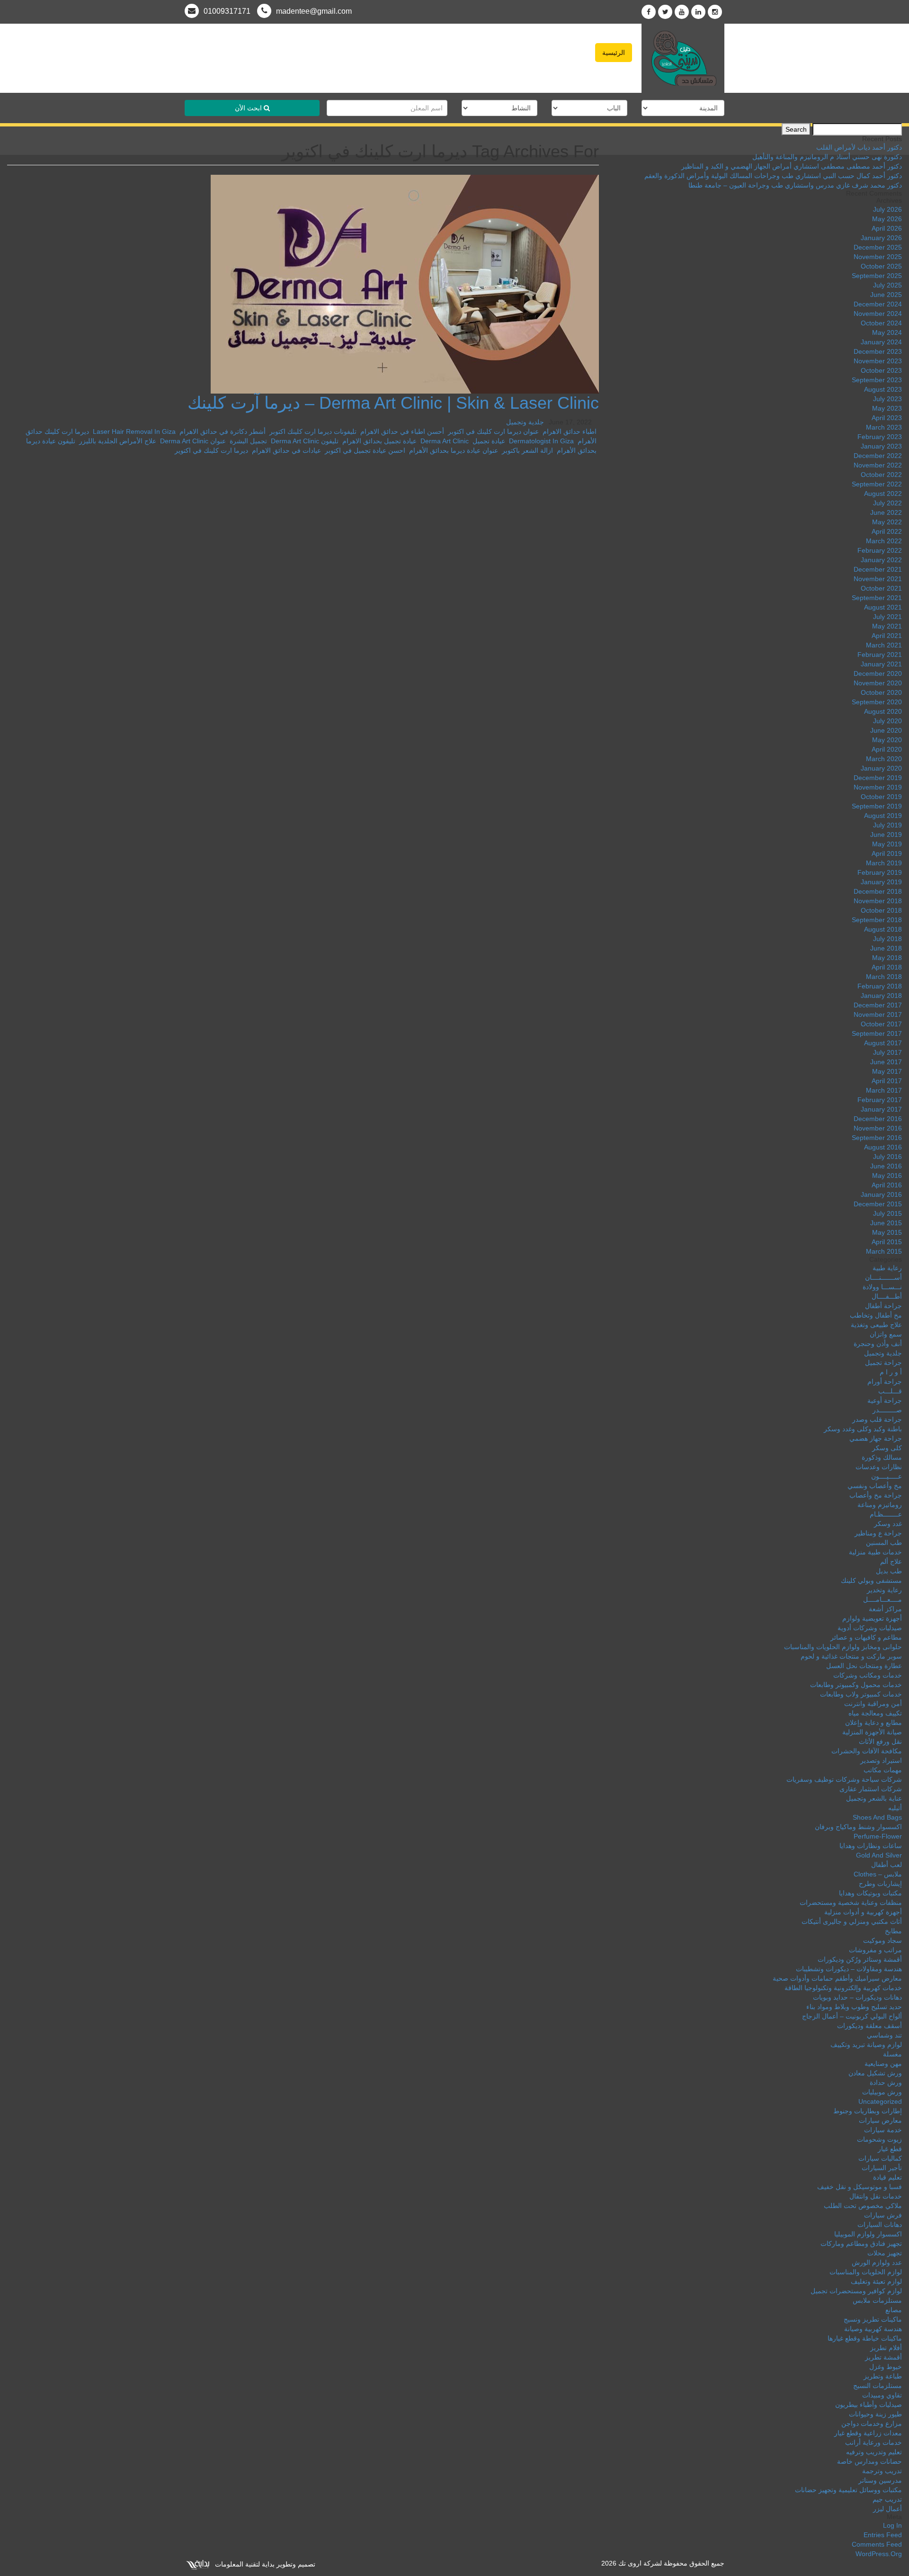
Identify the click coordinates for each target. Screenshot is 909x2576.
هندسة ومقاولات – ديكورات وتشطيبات (849, 1969)
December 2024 (878, 304)
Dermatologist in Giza (541, 441)
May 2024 (887, 332)
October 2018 (881, 910)
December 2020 (878, 673)
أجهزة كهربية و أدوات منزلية (863, 1912)
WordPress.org (879, 2554)
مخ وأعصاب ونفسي (875, 1486)
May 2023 (887, 408)
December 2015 (878, 1204)
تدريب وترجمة (882, 2471)
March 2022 (884, 541)
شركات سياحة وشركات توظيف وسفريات (844, 1779)
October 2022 (881, 475)
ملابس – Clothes (878, 1874)
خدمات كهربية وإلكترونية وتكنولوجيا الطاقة (843, 1988)
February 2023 (880, 437)
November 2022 (878, 465)
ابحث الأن (249, 108)
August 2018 (883, 929)
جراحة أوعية (885, 1400)
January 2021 (881, 664)
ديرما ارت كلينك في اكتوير (211, 450)
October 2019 (881, 797)
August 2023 (883, 389)
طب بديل (889, 1571)
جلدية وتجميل (525, 422)
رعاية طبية (887, 1268)
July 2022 (887, 503)
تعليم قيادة (887, 2177)
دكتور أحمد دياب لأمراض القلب (859, 147)
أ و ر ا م (891, 1372)
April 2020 (887, 749)
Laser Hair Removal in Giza (134, 431)
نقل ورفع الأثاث (880, 1741)
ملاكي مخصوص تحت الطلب (863, 2206)
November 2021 (878, 579)
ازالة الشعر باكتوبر (527, 450)
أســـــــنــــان (883, 1277)
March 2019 (884, 863)
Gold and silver (879, 1855)
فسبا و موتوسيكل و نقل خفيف (860, 2187)
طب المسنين (884, 1543)
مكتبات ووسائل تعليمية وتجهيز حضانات (848, 2490)
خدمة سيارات (883, 2130)
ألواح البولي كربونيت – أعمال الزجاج (852, 2016)
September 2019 (877, 806)
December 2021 (878, 569)
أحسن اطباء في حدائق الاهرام (402, 431)
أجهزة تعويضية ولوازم (872, 1618)
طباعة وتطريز (883, 2376)
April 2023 (887, 418)
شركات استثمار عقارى (871, 1789)
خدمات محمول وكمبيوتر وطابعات (856, 1685)
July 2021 (887, 617)
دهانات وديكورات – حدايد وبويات (857, 1997)
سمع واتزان (886, 1334)
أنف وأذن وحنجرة (878, 1344)
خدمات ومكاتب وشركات (868, 1675)
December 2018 (878, 891)
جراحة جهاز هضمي (876, 1438)
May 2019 (887, 844)
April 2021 (887, 636)
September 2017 (877, 1033)
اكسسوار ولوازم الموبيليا (868, 2234)
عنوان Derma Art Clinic (193, 441)
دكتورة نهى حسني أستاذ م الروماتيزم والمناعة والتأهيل (827, 157)
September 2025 (877, 276)
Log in (892, 2525)
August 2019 (883, 816)
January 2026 (881, 238)
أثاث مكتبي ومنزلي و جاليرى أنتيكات (852, 1921)
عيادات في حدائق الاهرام (286, 450)
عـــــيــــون (887, 1476)
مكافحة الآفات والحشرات (867, 1751)
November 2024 (878, 314)
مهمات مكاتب (883, 1770)
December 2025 (878, 247)
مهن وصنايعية (883, 2064)
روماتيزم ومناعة (880, 1505)
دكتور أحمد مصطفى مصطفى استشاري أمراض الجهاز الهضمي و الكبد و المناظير (792, 166)
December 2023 (878, 351)
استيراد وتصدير (881, 1760)
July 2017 (887, 1052)
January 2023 (881, 446)
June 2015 (886, 1223)
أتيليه (895, 1808)
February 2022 (880, 550)
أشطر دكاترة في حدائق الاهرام (223, 431)
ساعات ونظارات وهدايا (871, 1846)
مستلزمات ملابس (877, 2300)
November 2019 (878, 787)
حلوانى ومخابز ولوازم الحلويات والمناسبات (843, 1647)
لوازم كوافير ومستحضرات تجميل (856, 2291)
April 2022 (887, 531)
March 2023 (884, 427)
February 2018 (880, 986)
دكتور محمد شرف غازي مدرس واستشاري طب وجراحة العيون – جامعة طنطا (795, 185)
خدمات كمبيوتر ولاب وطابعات (861, 1694)
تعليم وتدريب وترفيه (874, 2452)
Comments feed (877, 2544)
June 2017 (886, 1062)
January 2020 (881, 768)
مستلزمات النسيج (878, 2386)
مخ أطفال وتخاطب (876, 1315)
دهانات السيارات (880, 2225)
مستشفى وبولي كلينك (871, 1580)
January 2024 (881, 342)
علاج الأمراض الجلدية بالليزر (118, 441)
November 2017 (878, 1014)
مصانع (894, 2310)
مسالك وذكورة (882, 1457)
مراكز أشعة (885, 1609)
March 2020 (884, 759)
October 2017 (881, 1024)
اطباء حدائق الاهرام (570, 431)
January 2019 (881, 882)
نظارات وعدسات (879, 1467)
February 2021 (880, 655)
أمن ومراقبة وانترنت (873, 1704)
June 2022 (886, 512)
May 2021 (887, 626)
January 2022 (881, 560)
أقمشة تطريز (883, 2357)
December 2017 (878, 1005)
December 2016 (878, 1119)
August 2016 (883, 1147)
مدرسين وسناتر (880, 2480)
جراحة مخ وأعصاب (876, 1495)
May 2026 (887, 219)
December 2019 (878, 778)
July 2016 (887, 1157)
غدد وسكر (888, 1524)
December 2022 (878, 456)
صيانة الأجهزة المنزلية (872, 1732)
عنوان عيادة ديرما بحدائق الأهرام (454, 450)
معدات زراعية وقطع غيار (868, 2433)
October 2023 (881, 370)
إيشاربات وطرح (880, 1884)
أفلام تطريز (886, 2348)
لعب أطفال (887, 1865)
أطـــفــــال (887, 1296)
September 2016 (877, 1138)
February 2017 (880, 1100)
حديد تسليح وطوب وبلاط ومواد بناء (854, 2007)
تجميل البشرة (248, 441)
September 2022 (877, 484)
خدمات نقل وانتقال (876, 2196)
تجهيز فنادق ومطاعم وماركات (861, 2244)
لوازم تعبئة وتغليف (876, 2281)
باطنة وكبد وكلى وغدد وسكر (863, 1429)
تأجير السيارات (882, 2168)
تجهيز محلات (885, 2253)
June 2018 (886, 948)
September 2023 (877, 380)
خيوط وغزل (886, 2367)
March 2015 (884, 1251)
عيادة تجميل (489, 441)
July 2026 (887, 209)
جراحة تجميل (883, 1363)
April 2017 (887, 1081)
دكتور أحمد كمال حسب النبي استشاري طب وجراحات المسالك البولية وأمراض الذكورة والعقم (773, 176)
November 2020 (878, 683)
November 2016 (878, 1128)
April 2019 (887, 853)
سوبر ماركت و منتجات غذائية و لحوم (851, 1656)
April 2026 (887, 228)
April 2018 (887, 967)
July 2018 (887, 939)
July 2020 (887, 721)
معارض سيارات (880, 2120)
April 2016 (887, 1185)
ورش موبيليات (882, 2092)
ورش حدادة (886, 2082)
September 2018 (877, 920)
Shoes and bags (877, 1817)
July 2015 (887, 1213)
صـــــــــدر (887, 1410)
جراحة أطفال (883, 1306)
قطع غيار (890, 2149)
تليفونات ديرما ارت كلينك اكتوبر (313, 431)
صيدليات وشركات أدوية (870, 1628)
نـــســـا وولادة (882, 1287)
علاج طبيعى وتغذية (876, 1325)
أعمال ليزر (887, 2509)
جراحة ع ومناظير (878, 1533)
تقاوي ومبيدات (882, 2395)
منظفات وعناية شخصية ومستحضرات (851, 1903)
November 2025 (878, 257)
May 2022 (887, 522)
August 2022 (883, 494)
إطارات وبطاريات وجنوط (868, 2111)
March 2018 (884, 977)
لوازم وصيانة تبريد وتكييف (866, 2045)
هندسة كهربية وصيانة (873, 2329)
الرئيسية (614, 53)
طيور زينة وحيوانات (875, 2414)
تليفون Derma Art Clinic (305, 441)
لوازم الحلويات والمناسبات (866, 2272)
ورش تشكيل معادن (875, 2073)
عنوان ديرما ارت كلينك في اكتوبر (493, 431)
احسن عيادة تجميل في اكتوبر (365, 450)
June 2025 (886, 295)
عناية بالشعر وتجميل (874, 1798)
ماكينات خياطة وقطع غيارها (865, 2338)
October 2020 (881, 692)
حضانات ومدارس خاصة (869, 2461)
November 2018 (878, 901)
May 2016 (887, 1176)
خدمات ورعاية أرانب (873, 2442)
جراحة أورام (885, 1382)
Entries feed (883, 2535)
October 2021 (881, 588)
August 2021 (883, 607)
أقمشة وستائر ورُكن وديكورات (860, 1959)
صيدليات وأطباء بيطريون (869, 2405)
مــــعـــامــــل (882, 1599)
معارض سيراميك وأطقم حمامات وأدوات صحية (837, 1978)
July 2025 (887, 285)
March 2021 (884, 645)
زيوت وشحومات (879, 2139)
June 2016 (886, 1166)
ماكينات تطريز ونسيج (873, 2319)
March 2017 (884, 1090)
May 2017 (887, 1071)
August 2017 (883, 1043)
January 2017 (881, 1109)
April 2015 (887, 1242)
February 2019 (880, 872)
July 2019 (887, 825)
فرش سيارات (883, 2215)
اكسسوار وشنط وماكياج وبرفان (858, 1827)
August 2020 (883, 711)
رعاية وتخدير (884, 1590)
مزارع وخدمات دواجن (872, 2423)
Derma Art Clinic (445, 441)
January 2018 (881, 996)
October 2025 (881, 266)
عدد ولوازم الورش (877, 2262)
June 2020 (886, 730)
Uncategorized (880, 2101)
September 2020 (877, 702)
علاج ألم (891, 1562)
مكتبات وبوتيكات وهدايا (870, 1893)
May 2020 (887, 740)
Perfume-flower (878, 1836)
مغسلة (892, 2054)
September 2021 (877, 598)
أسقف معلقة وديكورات (869, 2026)
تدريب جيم (887, 2499)
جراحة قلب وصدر (877, 1419)
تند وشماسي (884, 2035)
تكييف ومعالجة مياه (875, 1713)
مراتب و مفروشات (875, 1950)
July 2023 (887, 399)
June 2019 (886, 835)
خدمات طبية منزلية (875, 1552)
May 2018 (887, 958)
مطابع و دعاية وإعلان (873, 1723)
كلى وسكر (887, 1448)
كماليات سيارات (880, 2158)
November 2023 (878, 361)
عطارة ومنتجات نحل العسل (864, 1666)
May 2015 (887, 1232)
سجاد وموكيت (882, 1940)
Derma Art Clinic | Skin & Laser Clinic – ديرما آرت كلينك (393, 403)
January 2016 (881, 1194)
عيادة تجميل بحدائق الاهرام (379, 441)
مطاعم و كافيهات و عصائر (866, 1637)
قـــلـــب (890, 1391)
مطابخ (893, 1931)
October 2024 (881, 323)
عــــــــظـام (886, 1514)
